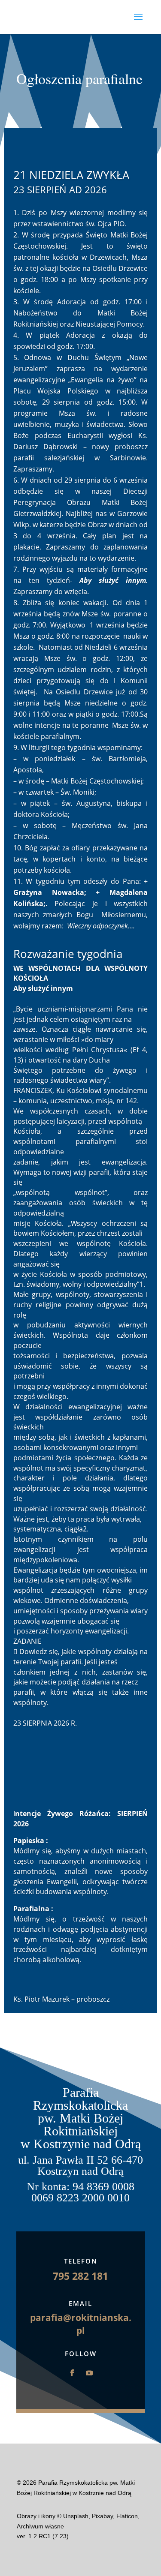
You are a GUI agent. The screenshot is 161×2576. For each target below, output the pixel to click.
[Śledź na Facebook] (72, 2373)
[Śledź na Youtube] (89, 2373)
